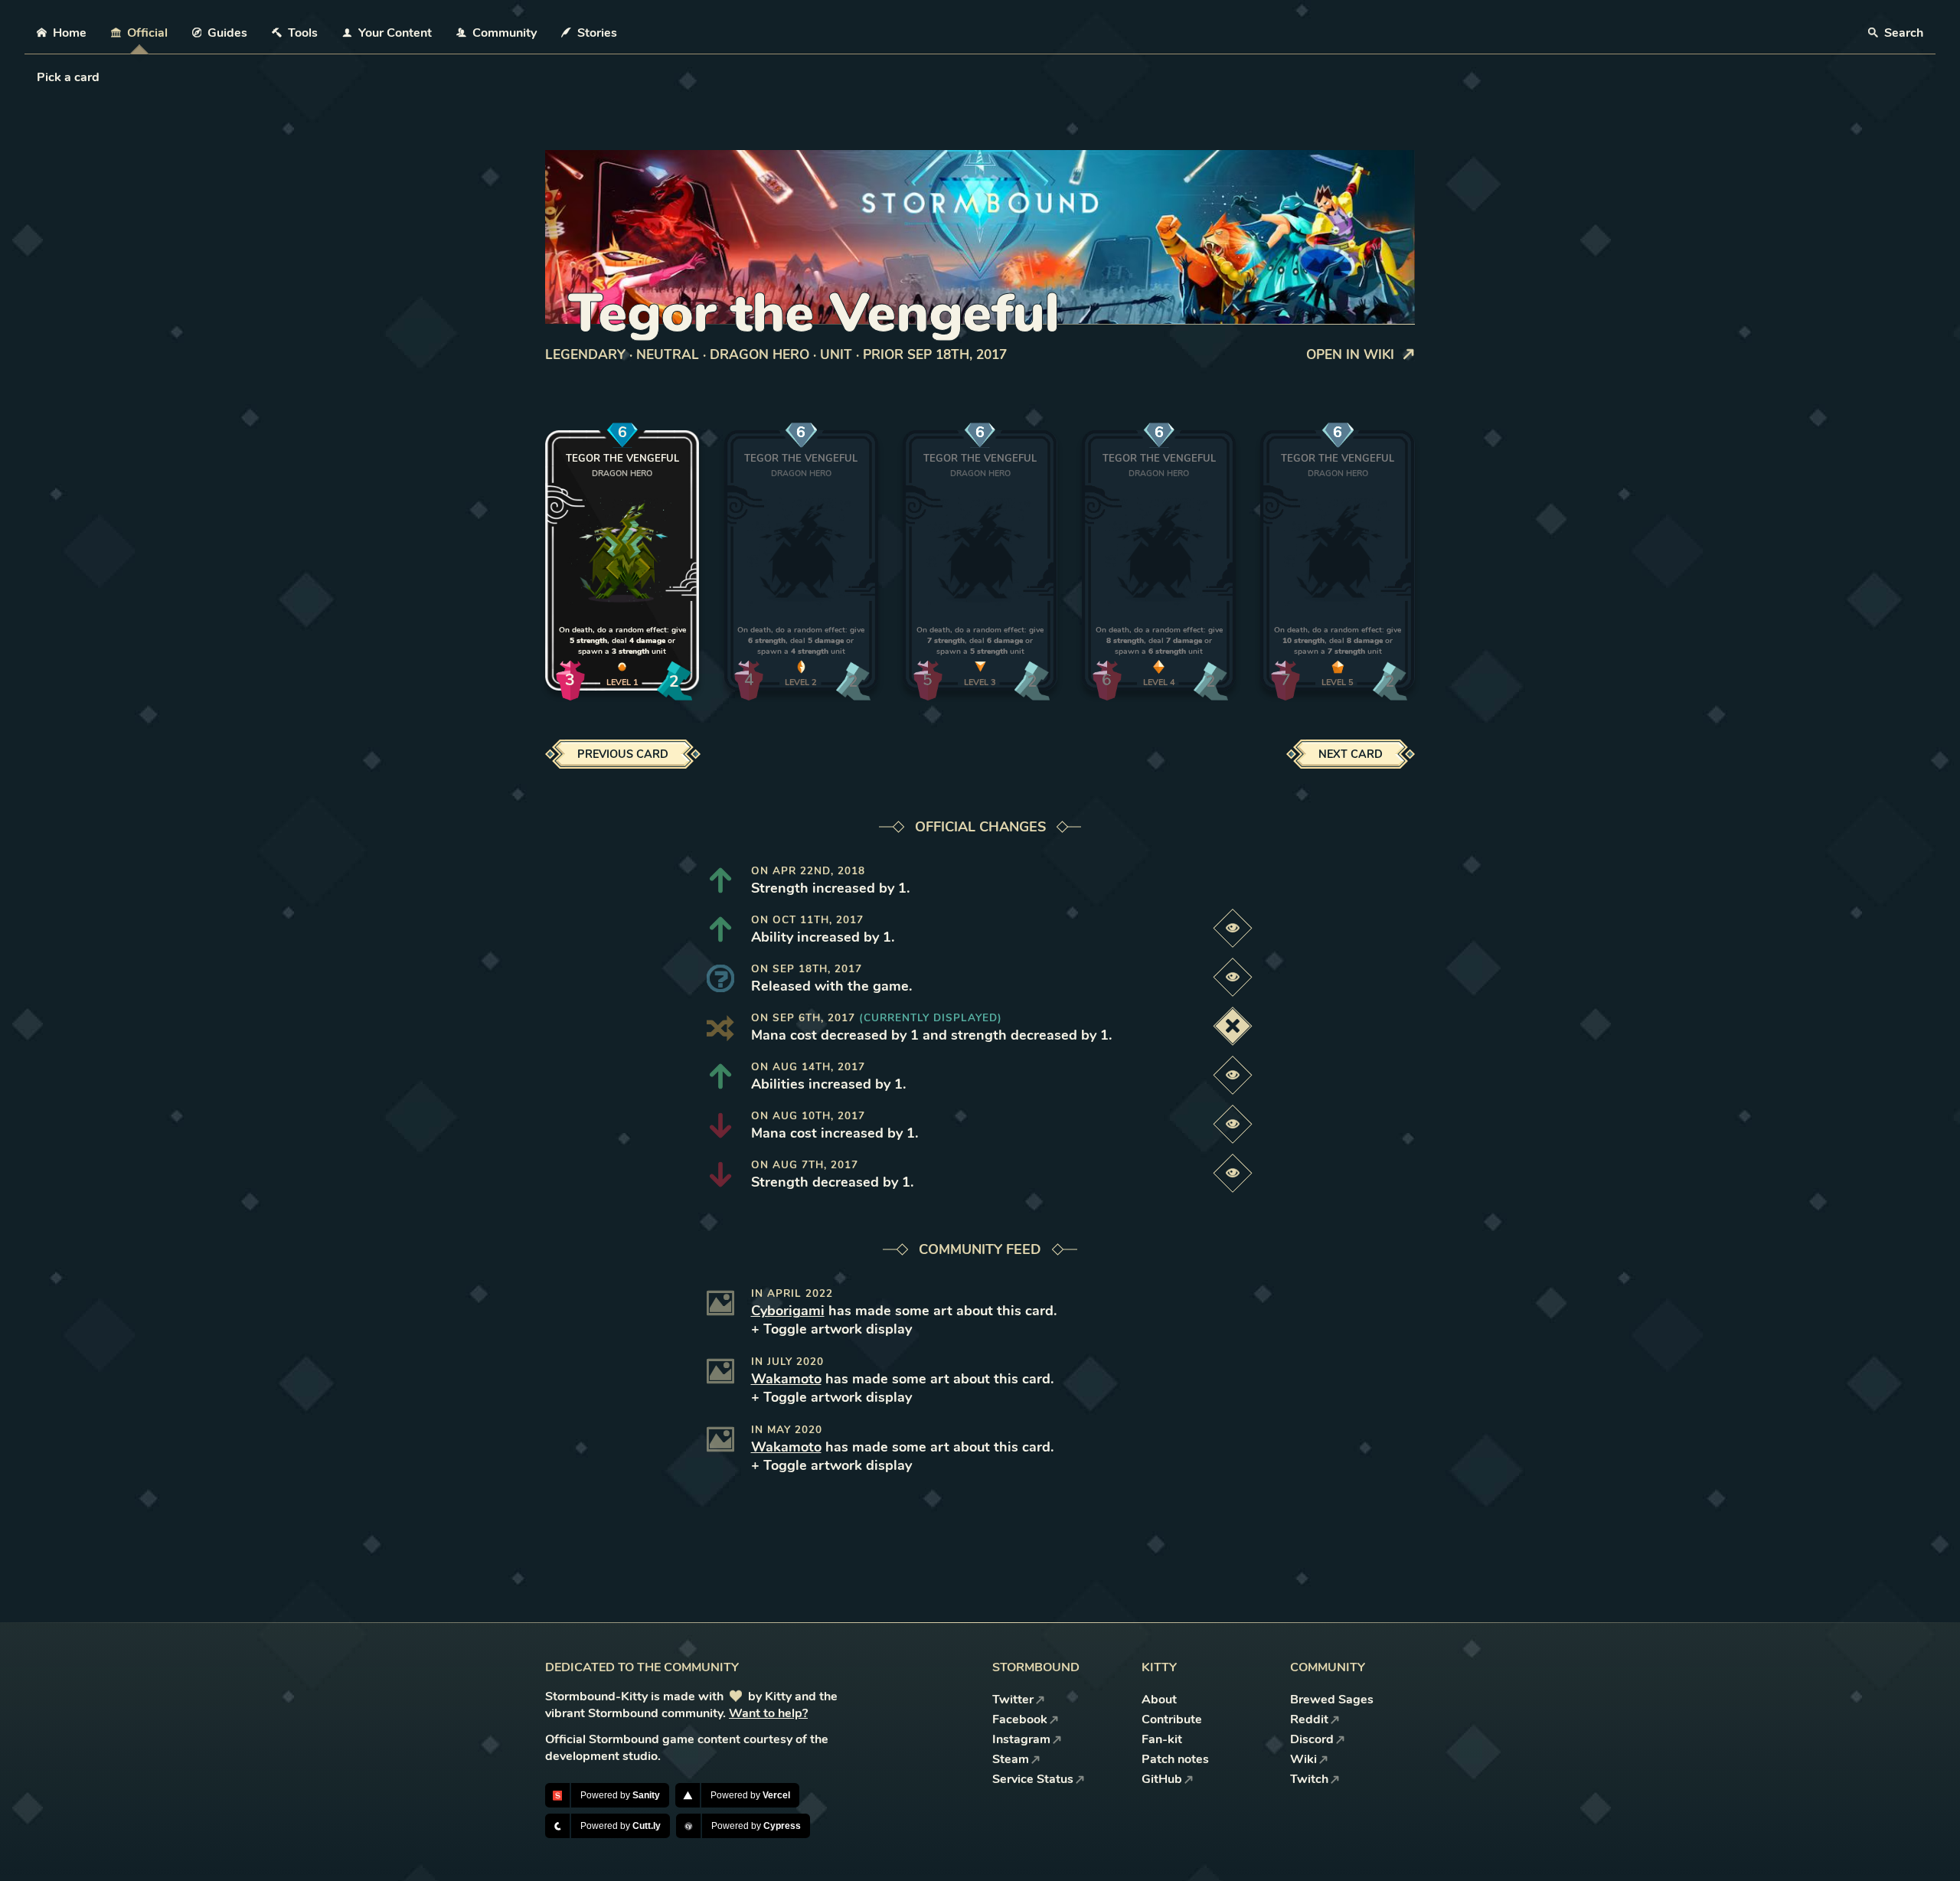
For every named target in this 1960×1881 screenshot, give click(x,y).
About (1159, 1700)
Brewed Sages (1332, 1700)
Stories (597, 33)
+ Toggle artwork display (831, 1329)
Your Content (395, 33)
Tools (303, 33)
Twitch (1309, 1779)
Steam (1011, 1759)
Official (147, 33)
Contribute (1172, 1719)
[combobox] (38, 77)
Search (1902, 33)
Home (70, 33)
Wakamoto (786, 1379)
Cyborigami (788, 1311)
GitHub (1162, 1779)
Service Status (1033, 1779)
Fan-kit (1162, 1739)
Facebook (1020, 1719)
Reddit (1309, 1719)
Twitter (1013, 1700)
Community (505, 33)
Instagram (1021, 1739)
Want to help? (768, 1713)
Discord (1312, 1739)
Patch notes (1175, 1759)
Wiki (1303, 1759)
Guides (227, 33)
